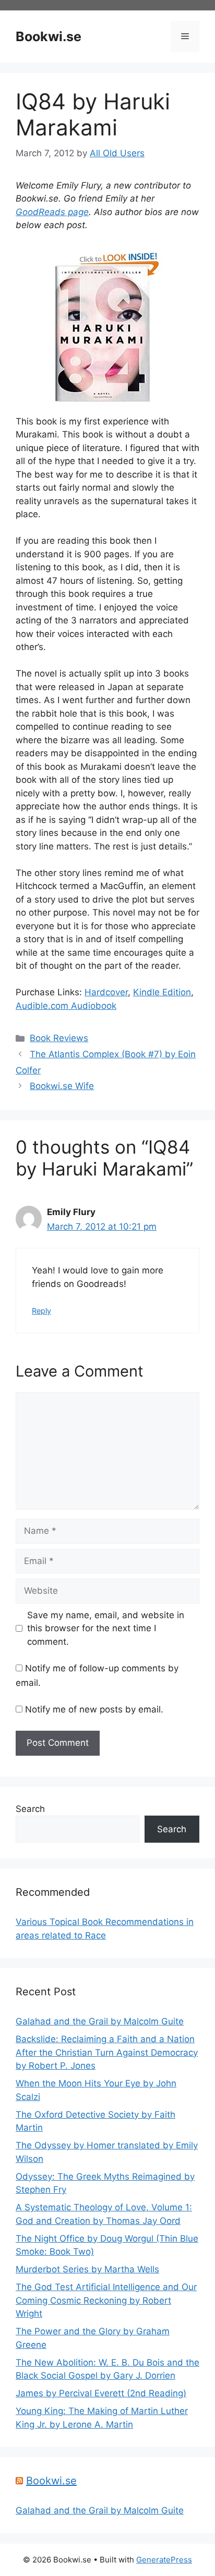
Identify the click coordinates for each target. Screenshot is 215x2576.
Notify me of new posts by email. (94, 1709)
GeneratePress (164, 2560)
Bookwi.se (49, 36)
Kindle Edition (162, 992)
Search (30, 1809)
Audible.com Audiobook (66, 1006)
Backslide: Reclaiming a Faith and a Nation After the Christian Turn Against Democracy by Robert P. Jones (107, 2052)
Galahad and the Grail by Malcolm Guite (100, 2021)
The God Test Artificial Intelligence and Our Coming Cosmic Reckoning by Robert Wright (106, 2300)
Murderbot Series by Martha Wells (87, 2269)
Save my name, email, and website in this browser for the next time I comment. (106, 1628)
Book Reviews (59, 1038)
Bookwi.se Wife (62, 1086)
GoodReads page (52, 212)
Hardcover (106, 992)
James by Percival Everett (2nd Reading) (101, 2393)
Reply (41, 1311)
